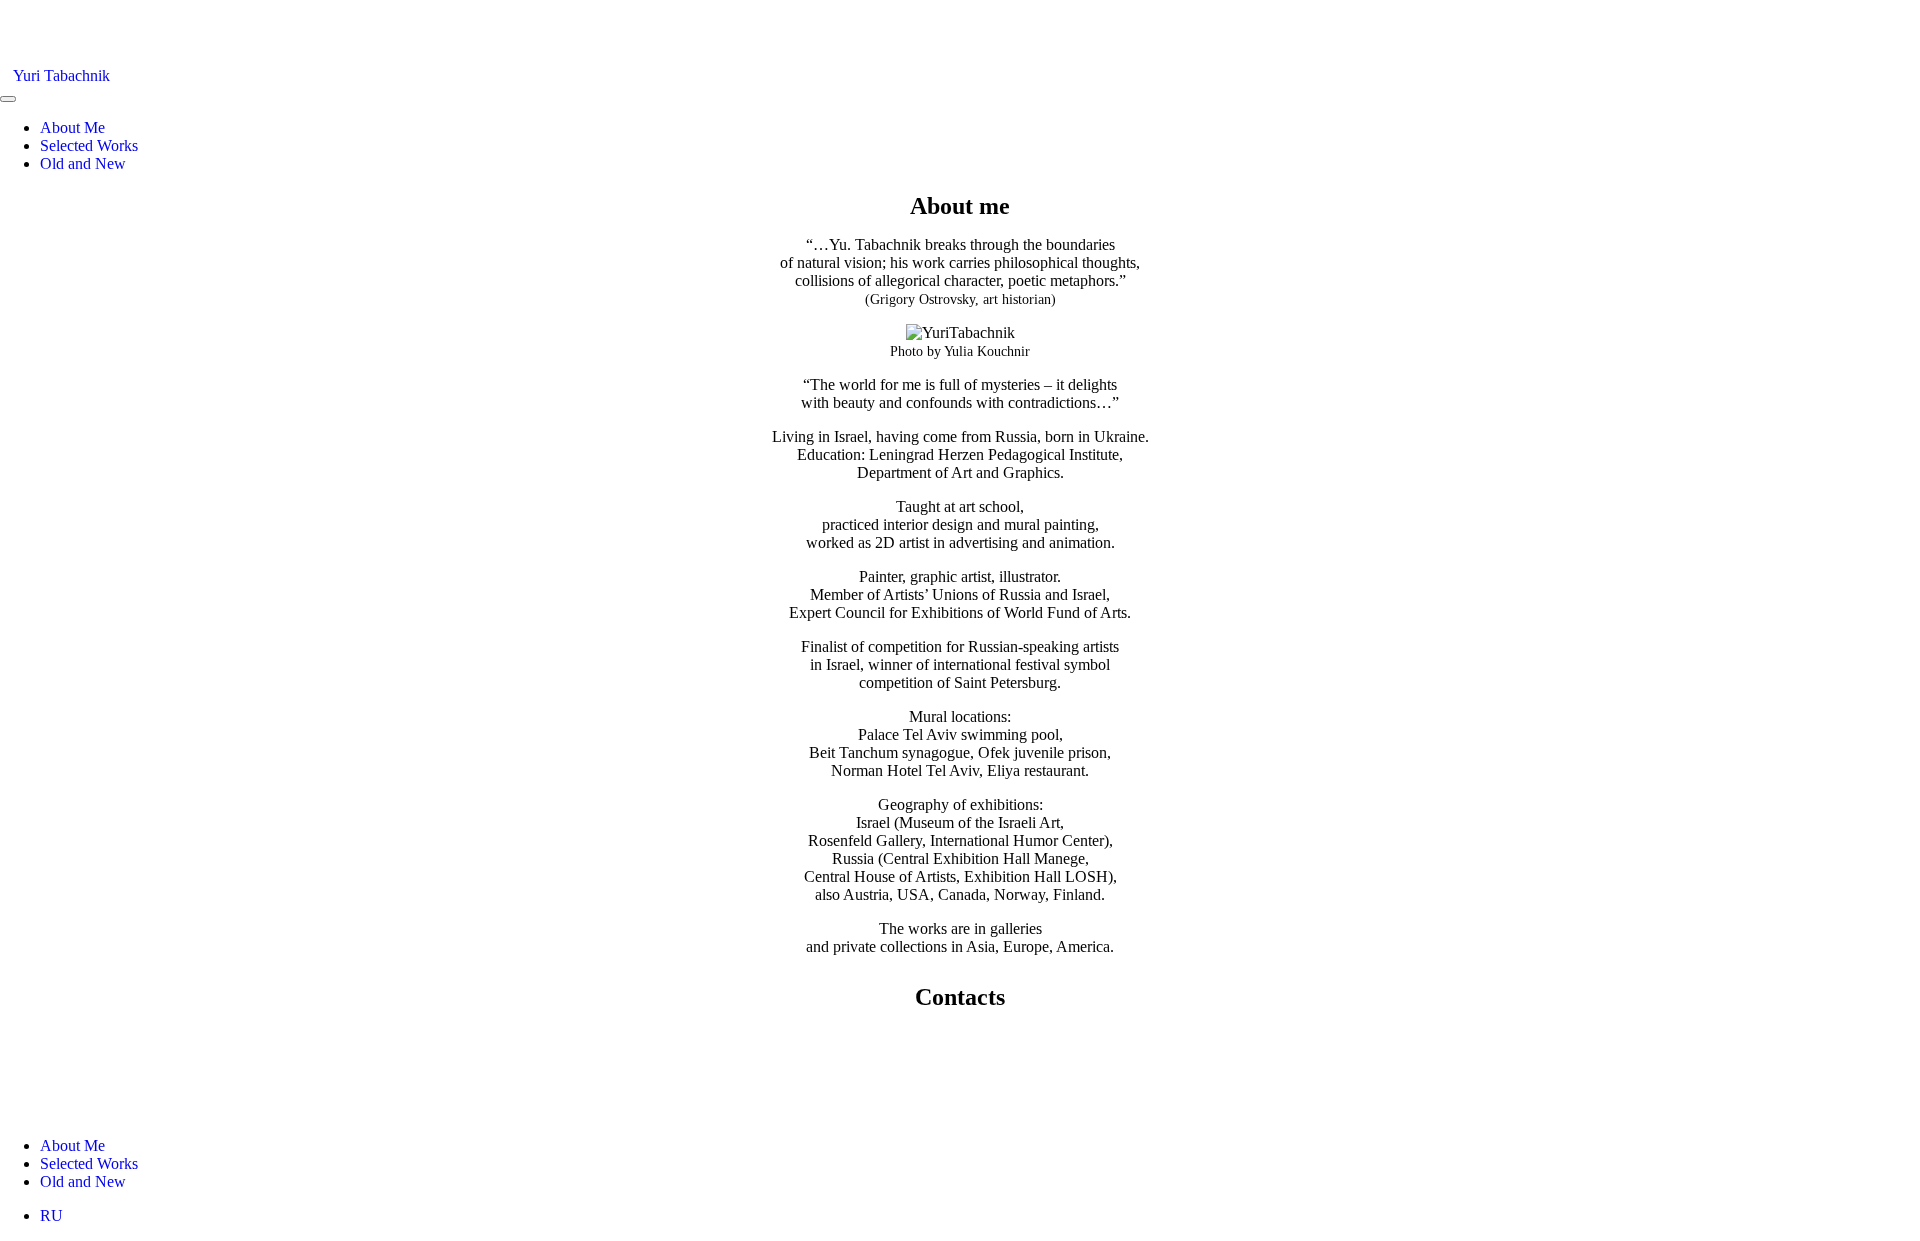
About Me (72, 127)
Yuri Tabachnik (61, 75)
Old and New (83, 163)
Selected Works (89, 145)
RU (51, 1215)
